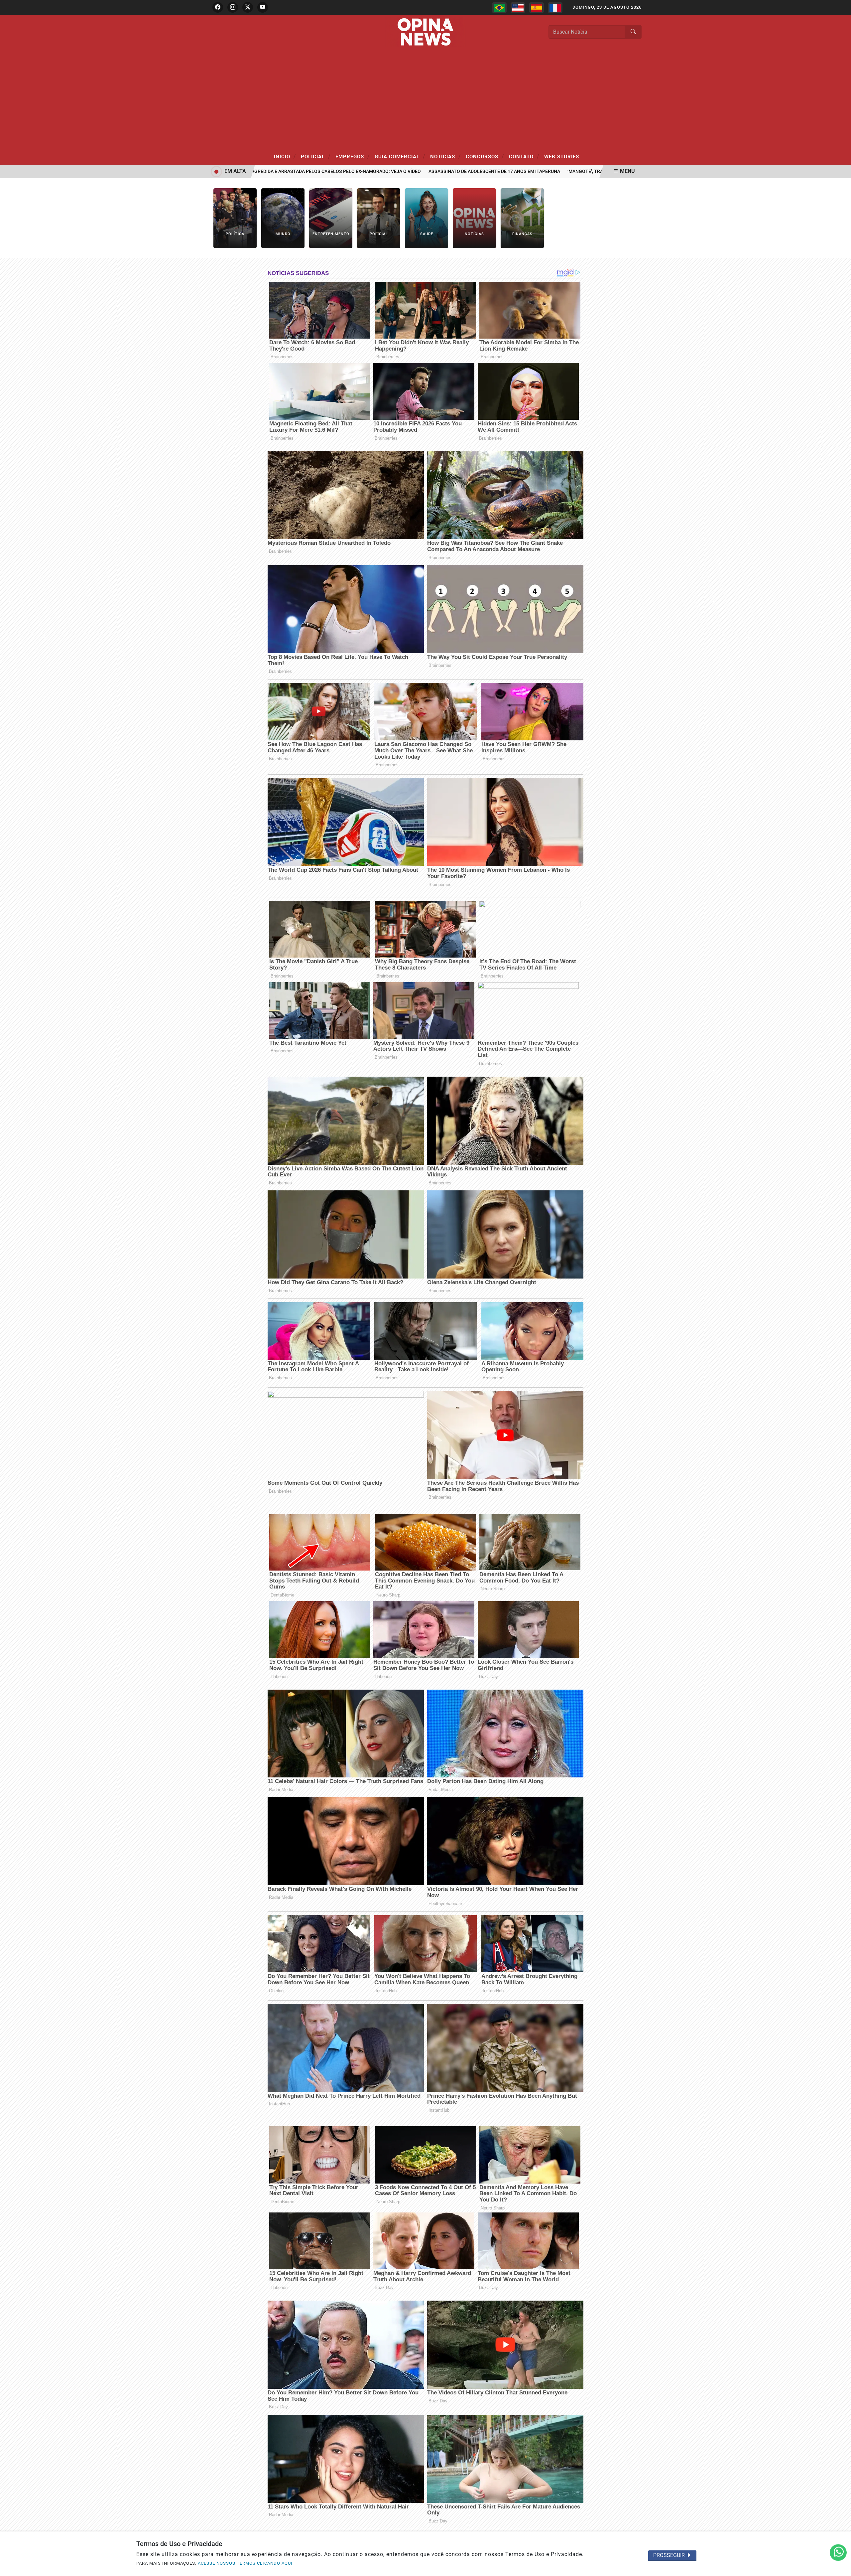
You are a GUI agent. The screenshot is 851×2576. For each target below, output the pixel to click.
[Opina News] (425, 31)
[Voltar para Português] (499, 8)
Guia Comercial (400, 156)
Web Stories (562, 157)
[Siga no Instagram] (233, 7)
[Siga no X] (248, 7)
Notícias (445, 156)
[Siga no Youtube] (263, 7)
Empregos (353, 156)
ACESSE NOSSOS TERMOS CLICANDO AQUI (245, 2563)
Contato (524, 156)
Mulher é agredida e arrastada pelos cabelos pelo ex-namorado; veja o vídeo (257, 171)
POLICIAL (316, 156)
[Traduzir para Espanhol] (537, 8)
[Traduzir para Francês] (555, 8)
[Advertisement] (425, 99)
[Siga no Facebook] (218, 7)
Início (285, 156)
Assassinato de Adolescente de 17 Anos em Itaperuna (428, 171)
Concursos (485, 156)
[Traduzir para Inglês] (518, 8)
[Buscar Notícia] (633, 32)
